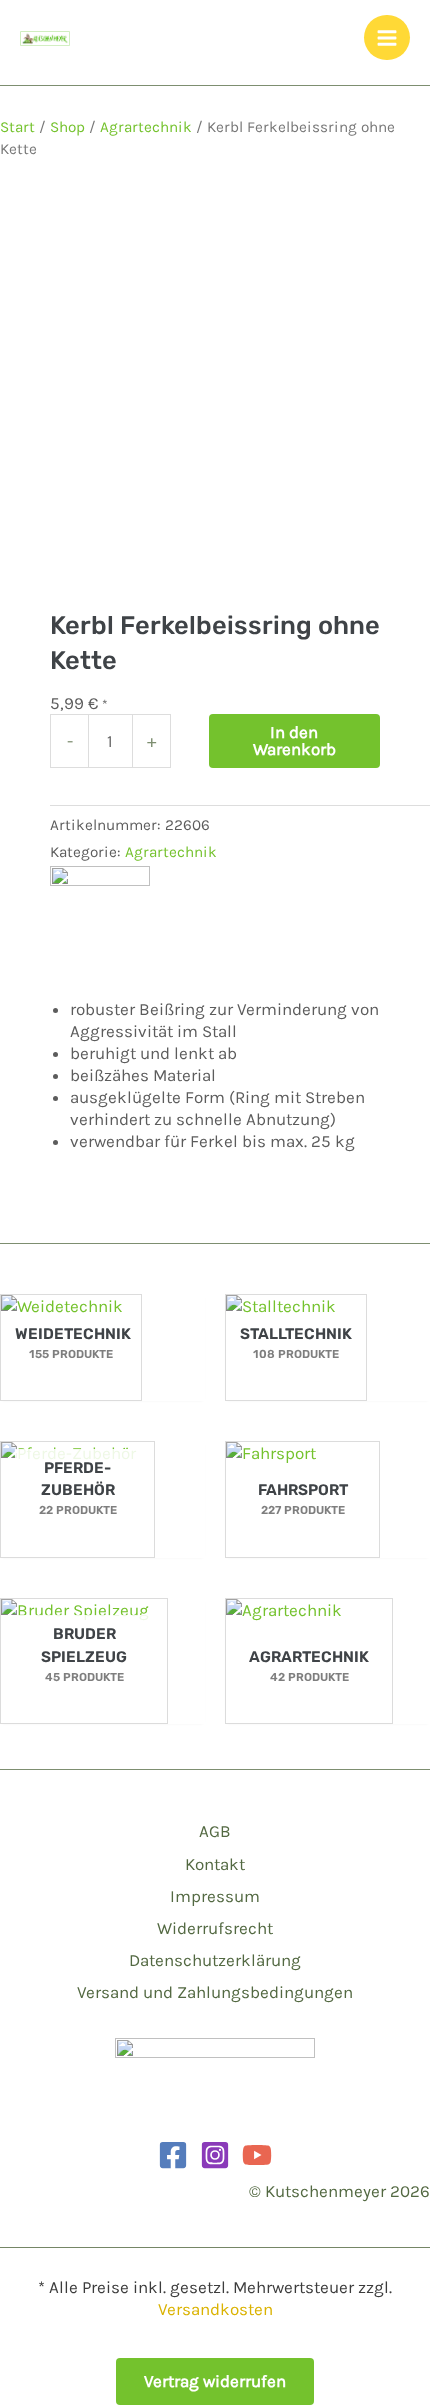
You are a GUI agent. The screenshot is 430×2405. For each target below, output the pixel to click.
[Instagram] (215, 2155)
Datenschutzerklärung (215, 1960)
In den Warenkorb (294, 740)
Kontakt (215, 1864)
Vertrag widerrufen (215, 2381)
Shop (67, 127)
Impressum (215, 1896)
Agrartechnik (146, 127)
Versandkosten (215, 2309)
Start (17, 127)
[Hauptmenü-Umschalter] (387, 38)
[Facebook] (173, 2155)
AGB (215, 1831)
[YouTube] (257, 2155)
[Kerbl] (100, 916)
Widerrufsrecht (215, 1928)
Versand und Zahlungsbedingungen (215, 1992)
